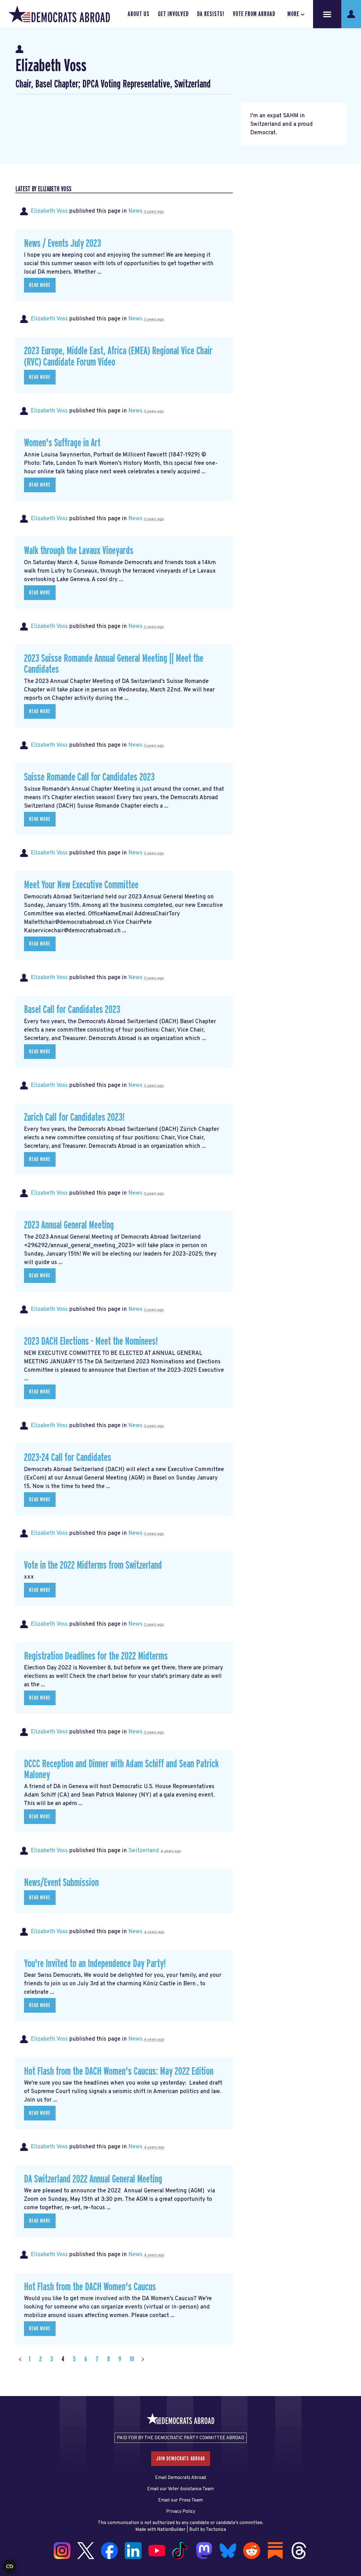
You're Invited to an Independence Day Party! (95, 1964)
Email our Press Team (180, 2500)
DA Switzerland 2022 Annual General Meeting (93, 2179)
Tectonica (216, 2530)
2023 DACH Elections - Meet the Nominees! (91, 1341)
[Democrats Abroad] (59, 14)
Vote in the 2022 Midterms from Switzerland (93, 1565)
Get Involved (173, 14)
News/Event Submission (61, 1883)
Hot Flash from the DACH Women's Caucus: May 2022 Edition (119, 2071)
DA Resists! (211, 14)
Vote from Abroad (254, 14)
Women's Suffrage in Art (62, 443)
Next (143, 2359)
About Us (139, 14)
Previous (20, 2359)
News (135, 211)
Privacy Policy (181, 2512)
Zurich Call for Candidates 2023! (74, 1117)
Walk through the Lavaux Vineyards (79, 551)
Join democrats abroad (181, 2459)
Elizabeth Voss (49, 211)
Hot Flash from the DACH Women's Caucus (90, 2287)
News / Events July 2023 (62, 244)
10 (132, 2359)
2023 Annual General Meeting (69, 1225)
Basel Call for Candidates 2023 (72, 1010)
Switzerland (144, 1851)
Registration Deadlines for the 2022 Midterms (96, 1656)
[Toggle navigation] (327, 14)
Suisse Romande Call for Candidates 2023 (89, 777)
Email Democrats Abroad (180, 2478)
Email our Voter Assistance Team (180, 2489)
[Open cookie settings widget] (10, 2566)
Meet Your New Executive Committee (81, 885)
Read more (40, 285)
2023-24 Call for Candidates (68, 1458)
